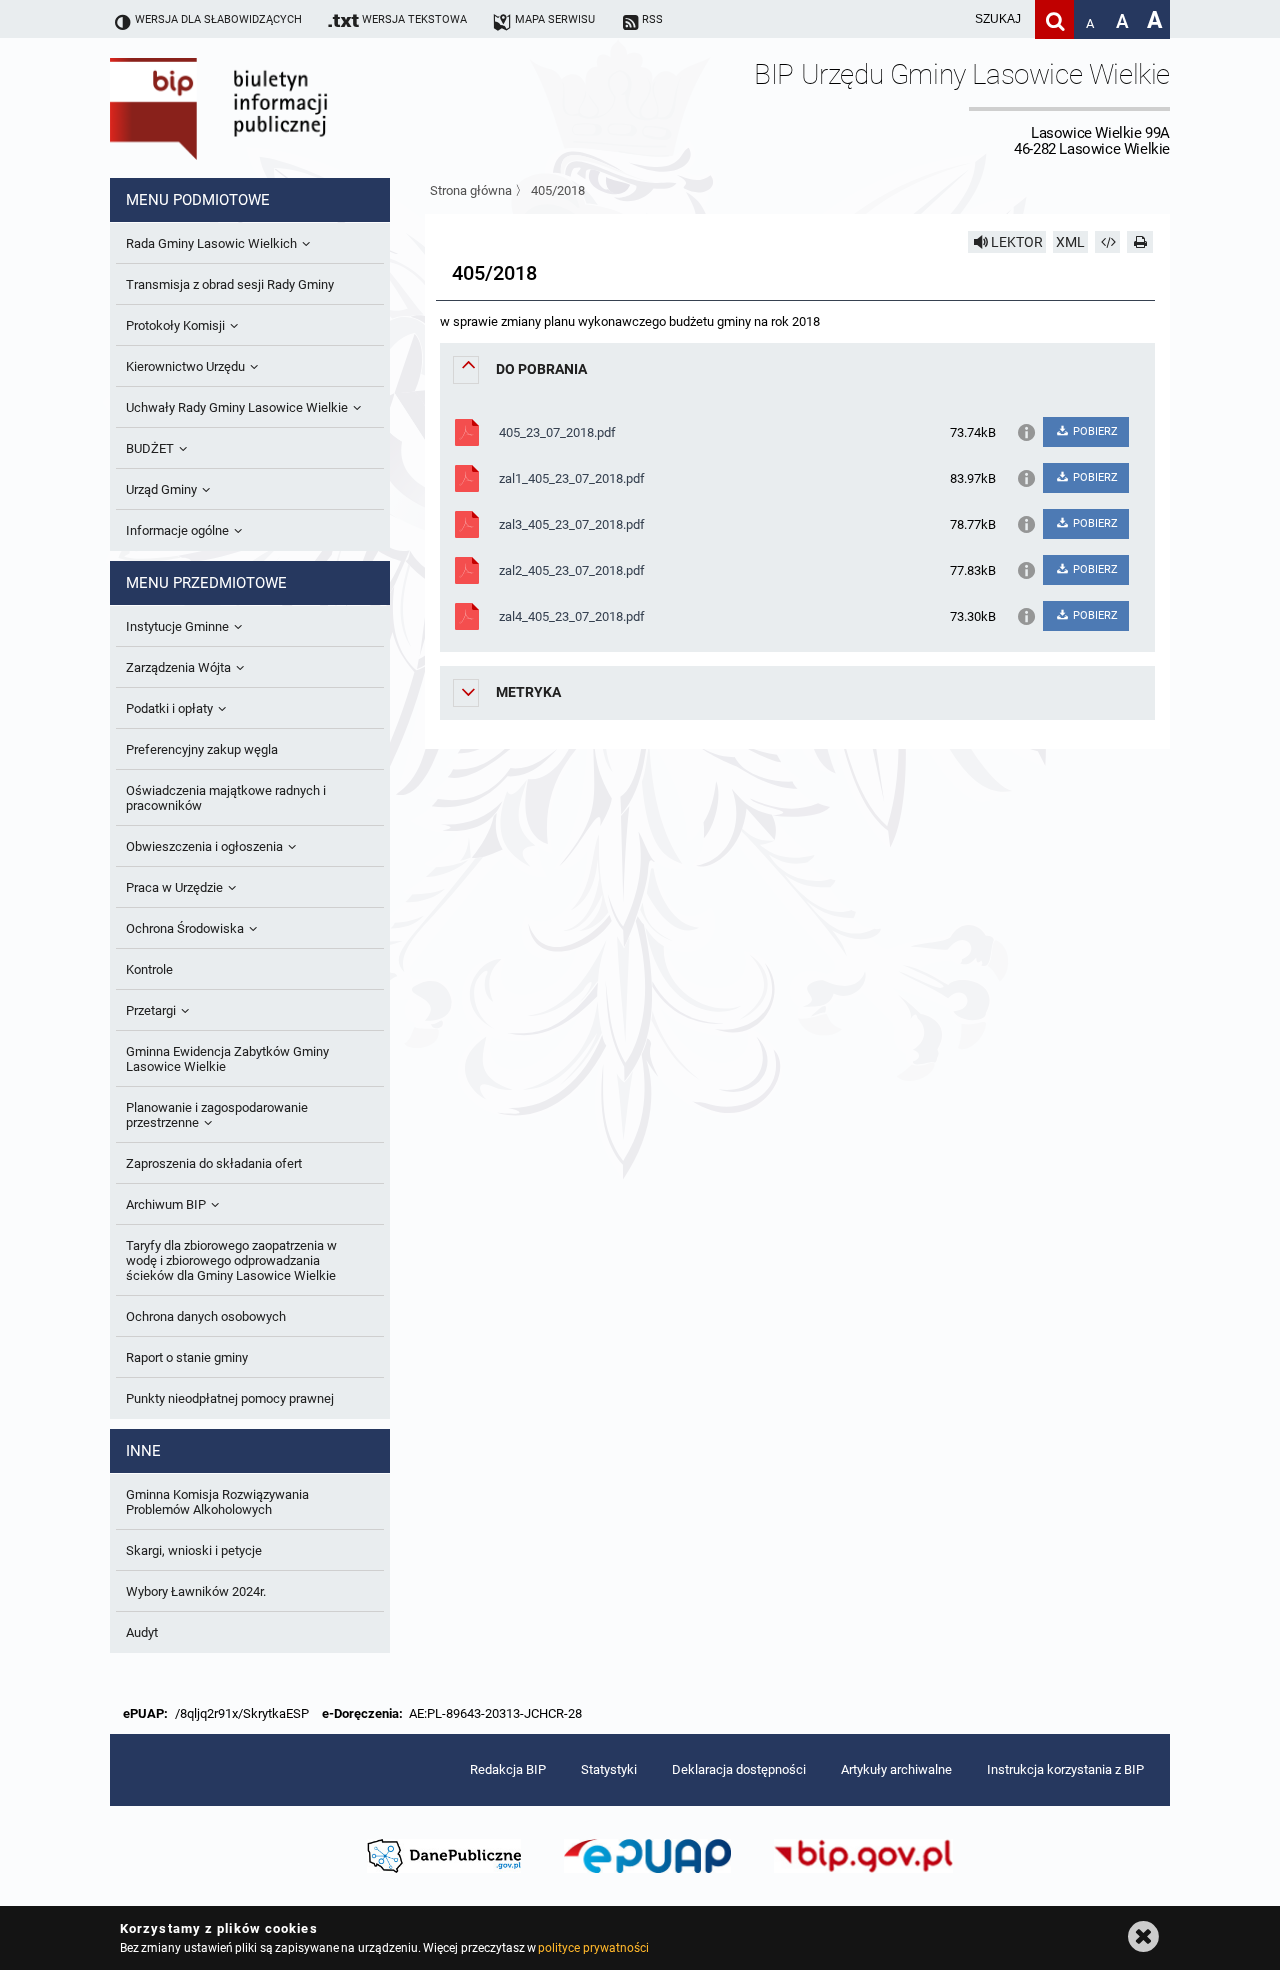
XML (1070, 242)
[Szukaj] (1054, 19)
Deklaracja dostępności (739, 1769)
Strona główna (471, 190)
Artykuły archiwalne (896, 1769)
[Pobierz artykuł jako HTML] (1108, 242)
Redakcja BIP (508, 1769)
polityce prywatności (593, 1948)
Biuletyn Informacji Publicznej (275, 108)
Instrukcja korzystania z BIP (1065, 1769)
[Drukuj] (1140, 242)
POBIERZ (1094, 431)
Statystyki (609, 1769)
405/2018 (558, 190)
